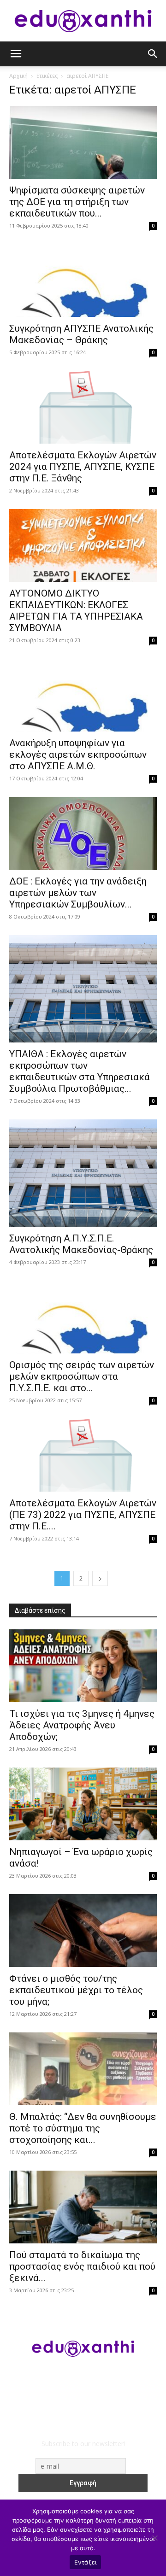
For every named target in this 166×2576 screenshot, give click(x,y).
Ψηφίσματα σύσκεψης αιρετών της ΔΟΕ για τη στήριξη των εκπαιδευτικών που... (77, 202)
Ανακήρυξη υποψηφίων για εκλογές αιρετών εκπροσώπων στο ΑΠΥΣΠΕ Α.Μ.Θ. (78, 755)
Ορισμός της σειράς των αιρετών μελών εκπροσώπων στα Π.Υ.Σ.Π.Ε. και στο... (82, 1376)
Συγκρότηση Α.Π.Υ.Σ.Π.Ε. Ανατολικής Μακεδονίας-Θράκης (81, 1244)
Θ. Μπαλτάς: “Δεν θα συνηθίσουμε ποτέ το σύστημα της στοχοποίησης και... (83, 2128)
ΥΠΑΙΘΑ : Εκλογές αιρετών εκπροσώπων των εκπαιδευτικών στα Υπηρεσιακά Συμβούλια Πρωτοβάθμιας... (80, 1071)
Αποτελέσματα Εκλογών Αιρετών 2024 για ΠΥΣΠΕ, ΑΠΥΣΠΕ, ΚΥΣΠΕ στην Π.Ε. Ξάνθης (83, 467)
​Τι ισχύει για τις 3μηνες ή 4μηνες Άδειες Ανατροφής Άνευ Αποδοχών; (82, 1725)
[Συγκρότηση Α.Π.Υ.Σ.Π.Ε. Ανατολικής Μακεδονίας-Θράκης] (83, 1173)
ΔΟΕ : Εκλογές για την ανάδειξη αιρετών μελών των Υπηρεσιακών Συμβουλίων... (78, 893)
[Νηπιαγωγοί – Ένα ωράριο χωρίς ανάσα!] (83, 1804)
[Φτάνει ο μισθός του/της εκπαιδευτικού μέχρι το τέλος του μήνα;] (83, 1931)
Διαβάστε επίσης (40, 1610)
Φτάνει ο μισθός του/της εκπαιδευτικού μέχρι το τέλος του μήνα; (76, 1990)
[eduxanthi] (83, 21)
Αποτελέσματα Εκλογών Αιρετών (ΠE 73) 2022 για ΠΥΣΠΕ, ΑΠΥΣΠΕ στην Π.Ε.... (83, 1515)
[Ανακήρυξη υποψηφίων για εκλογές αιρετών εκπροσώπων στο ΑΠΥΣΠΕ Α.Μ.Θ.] (83, 695)
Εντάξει (86, 2562)
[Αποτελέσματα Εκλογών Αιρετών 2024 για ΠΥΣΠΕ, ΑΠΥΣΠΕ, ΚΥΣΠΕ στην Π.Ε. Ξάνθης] (83, 407)
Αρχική (18, 76)
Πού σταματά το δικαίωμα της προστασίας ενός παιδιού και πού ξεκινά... (82, 2266)
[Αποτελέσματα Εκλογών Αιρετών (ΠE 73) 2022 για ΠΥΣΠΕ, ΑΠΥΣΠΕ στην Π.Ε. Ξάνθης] (83, 1455)
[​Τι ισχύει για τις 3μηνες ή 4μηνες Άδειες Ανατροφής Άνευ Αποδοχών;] (83, 1666)
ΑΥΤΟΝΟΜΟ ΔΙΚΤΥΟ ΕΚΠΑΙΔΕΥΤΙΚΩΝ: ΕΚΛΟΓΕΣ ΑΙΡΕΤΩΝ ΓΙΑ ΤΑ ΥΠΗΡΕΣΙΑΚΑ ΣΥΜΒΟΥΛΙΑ (76, 611)
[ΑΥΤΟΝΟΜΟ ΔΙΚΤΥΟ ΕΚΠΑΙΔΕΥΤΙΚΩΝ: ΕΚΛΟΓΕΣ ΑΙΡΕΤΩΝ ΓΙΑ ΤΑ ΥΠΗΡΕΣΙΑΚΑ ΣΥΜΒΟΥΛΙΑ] (83, 545)
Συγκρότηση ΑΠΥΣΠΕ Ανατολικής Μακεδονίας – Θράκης (81, 334)
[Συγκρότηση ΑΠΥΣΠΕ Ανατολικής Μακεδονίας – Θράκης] (83, 281)
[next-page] (100, 1578)
